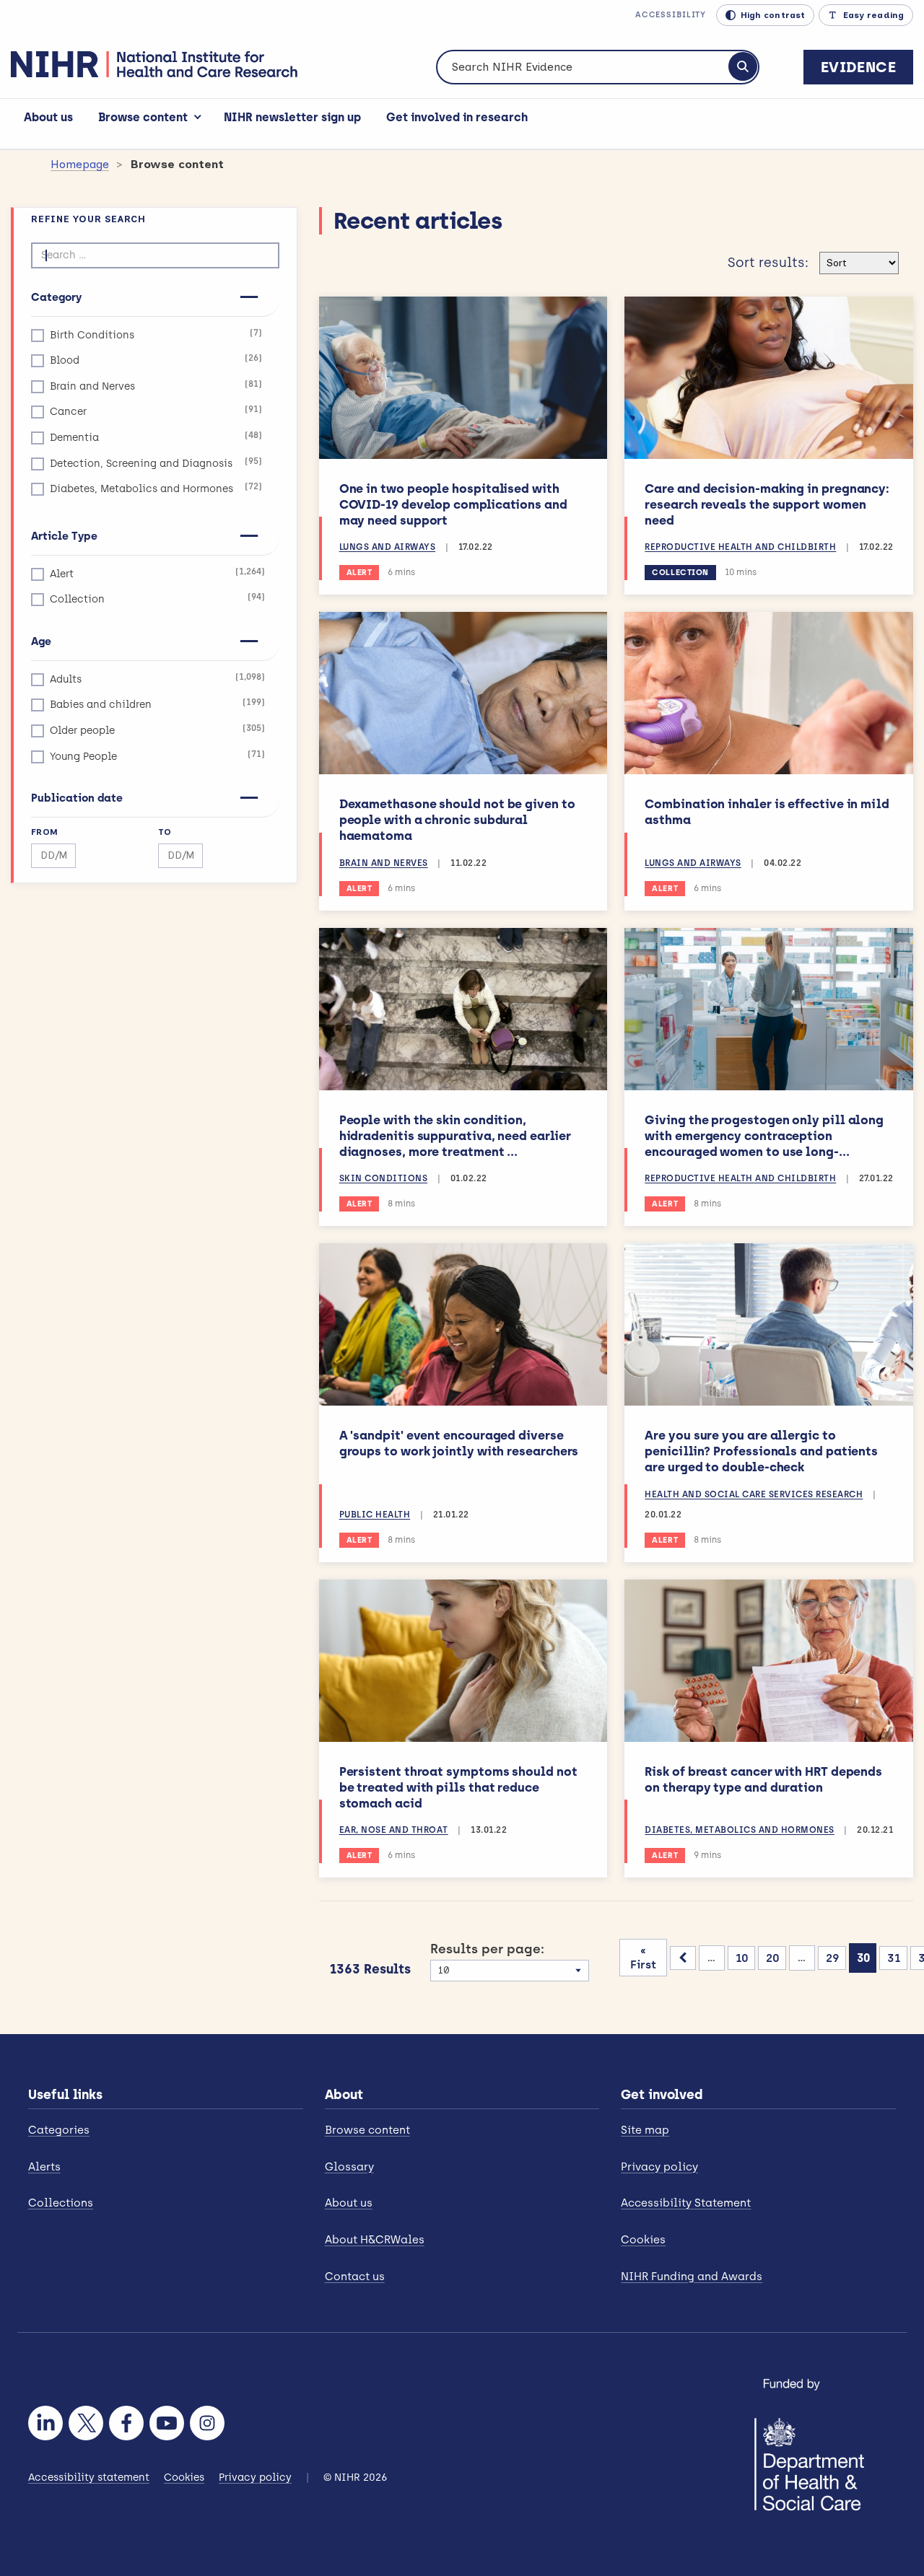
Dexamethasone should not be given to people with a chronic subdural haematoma (457, 820)
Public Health (375, 1515)
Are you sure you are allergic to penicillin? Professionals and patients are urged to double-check (761, 1451)
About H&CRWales (375, 2240)
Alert (157, 573)
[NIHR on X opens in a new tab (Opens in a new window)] (86, 2423)
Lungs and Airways (388, 547)
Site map (645, 2130)
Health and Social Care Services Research (754, 1494)
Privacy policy (659, 2167)
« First (643, 1958)
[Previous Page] (683, 1958)
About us (48, 117)
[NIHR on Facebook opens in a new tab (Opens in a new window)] (126, 2423)
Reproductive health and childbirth (740, 547)
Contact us (355, 2277)
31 (894, 1958)
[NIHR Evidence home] (154, 64)
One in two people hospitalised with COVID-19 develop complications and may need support (453, 504)
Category (56, 297)
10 (742, 1958)
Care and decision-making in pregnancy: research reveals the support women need (767, 504)
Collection (157, 599)
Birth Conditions (156, 334)
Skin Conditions (384, 1178)
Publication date (77, 798)
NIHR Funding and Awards (692, 2277)
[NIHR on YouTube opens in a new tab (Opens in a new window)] (167, 2423)
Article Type (64, 536)
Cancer (156, 411)
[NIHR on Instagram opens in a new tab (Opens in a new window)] (207, 2423)
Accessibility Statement (686, 2203)
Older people (157, 730)
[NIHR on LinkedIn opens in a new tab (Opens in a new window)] (45, 2423)
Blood (156, 360)
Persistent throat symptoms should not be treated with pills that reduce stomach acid (458, 1787)
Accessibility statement (89, 2478)
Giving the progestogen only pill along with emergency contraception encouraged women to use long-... (764, 1136)
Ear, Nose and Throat (394, 1830)
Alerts (44, 2167)
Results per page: (487, 1949)
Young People (157, 756)
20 (773, 1958)
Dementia (156, 437)
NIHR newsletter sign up (292, 117)
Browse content (143, 117)
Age (41, 641)
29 (833, 1958)
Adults (157, 679)
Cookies (643, 2240)
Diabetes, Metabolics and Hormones (156, 488)
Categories (59, 2130)
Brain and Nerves (156, 386)
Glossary (349, 2167)
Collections (61, 2203)
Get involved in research (457, 117)
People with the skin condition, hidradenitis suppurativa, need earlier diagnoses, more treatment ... (455, 1136)
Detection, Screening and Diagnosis (156, 463)
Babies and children (157, 704)
